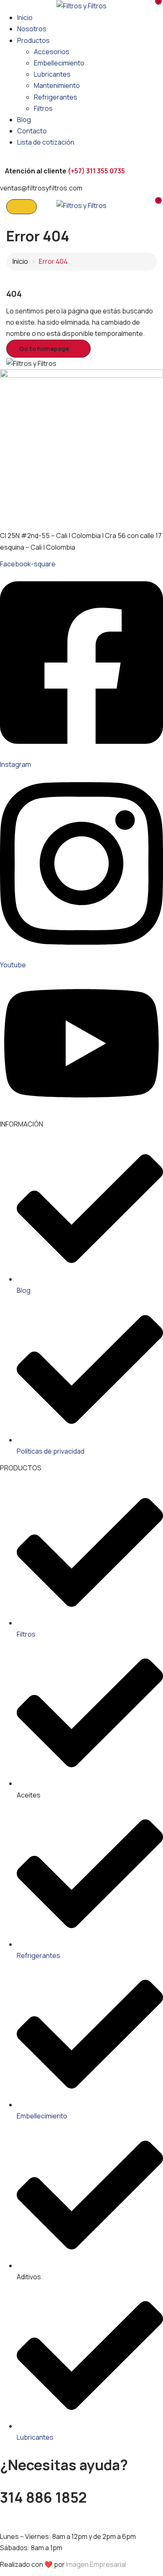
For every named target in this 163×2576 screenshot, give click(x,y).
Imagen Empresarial (96, 2564)
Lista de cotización (46, 142)
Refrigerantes (56, 97)
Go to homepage (44, 349)
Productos (33, 40)
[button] (153, 204)
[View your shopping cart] (153, 5)
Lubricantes (52, 74)
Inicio (25, 18)
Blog (24, 120)
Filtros (43, 108)
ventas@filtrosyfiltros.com (41, 2519)
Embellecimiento (59, 63)
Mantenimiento (57, 85)
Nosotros (32, 29)
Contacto (32, 131)
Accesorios (52, 52)
